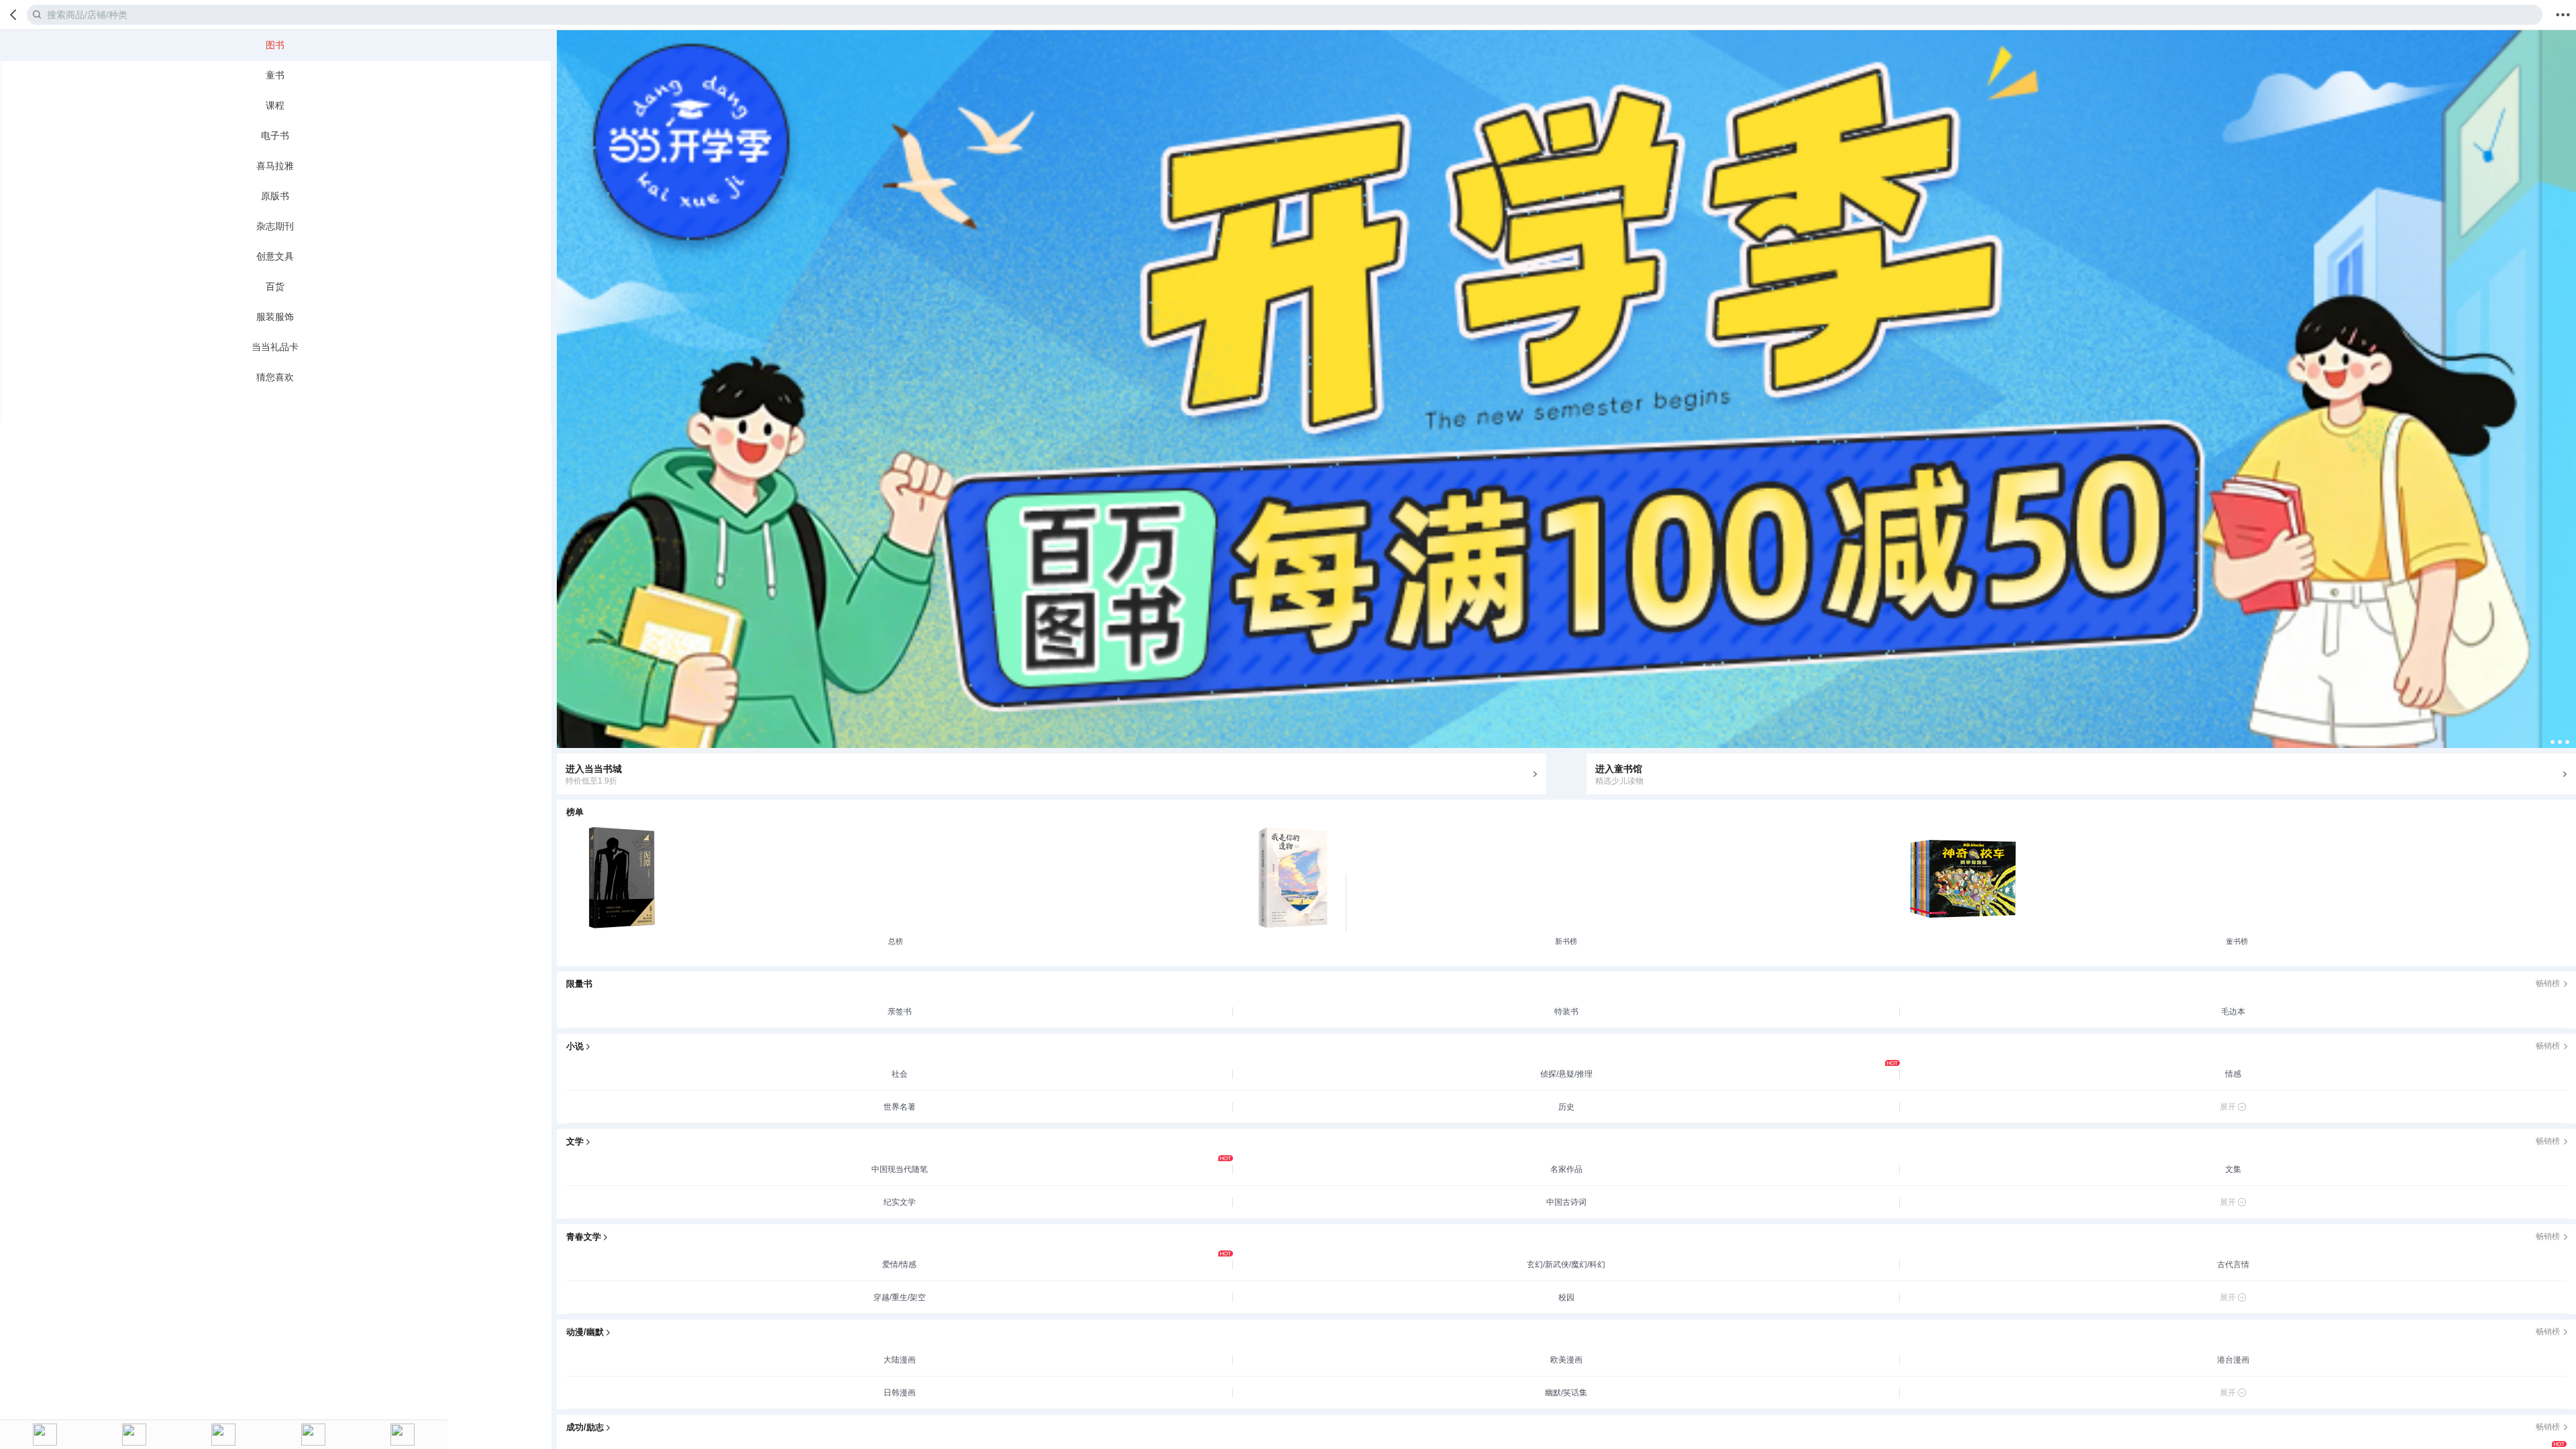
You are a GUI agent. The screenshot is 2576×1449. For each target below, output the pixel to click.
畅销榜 (2548, 983)
